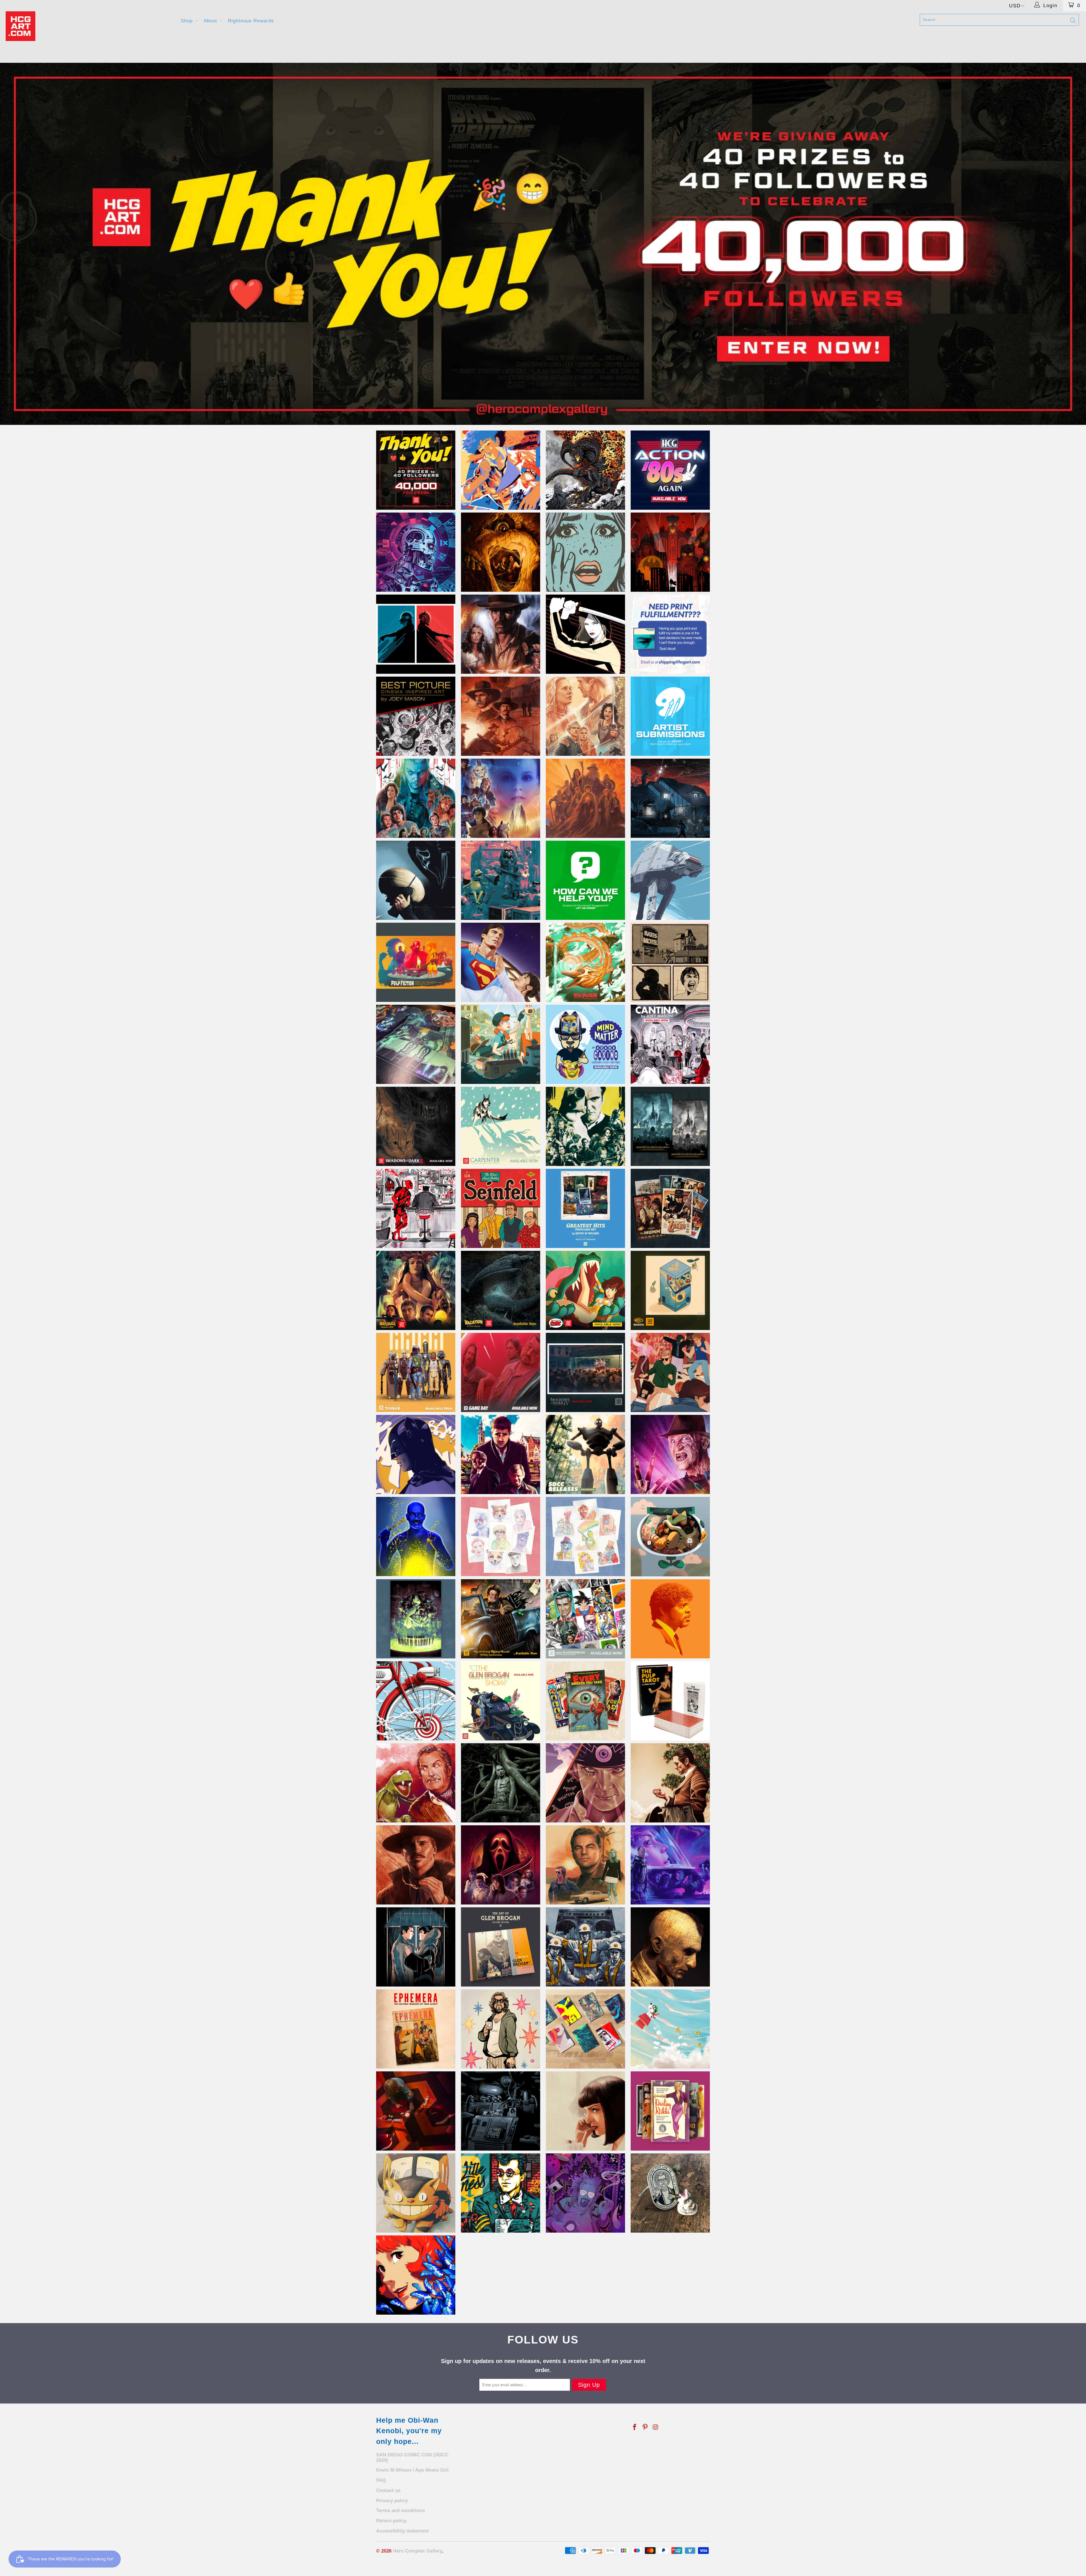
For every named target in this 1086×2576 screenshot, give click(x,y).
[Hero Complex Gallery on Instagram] (656, 2427)
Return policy (391, 2521)
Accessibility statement (402, 2531)
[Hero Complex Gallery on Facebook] (635, 2427)
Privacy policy (392, 2501)
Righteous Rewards (251, 21)
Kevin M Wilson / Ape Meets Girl (412, 2470)
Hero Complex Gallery (417, 2551)
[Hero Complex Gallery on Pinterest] (645, 2427)
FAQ (381, 2480)
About (211, 21)
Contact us (388, 2490)
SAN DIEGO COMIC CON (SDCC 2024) (412, 2457)
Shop (188, 21)
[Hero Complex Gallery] (90, 26)
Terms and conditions (400, 2511)
